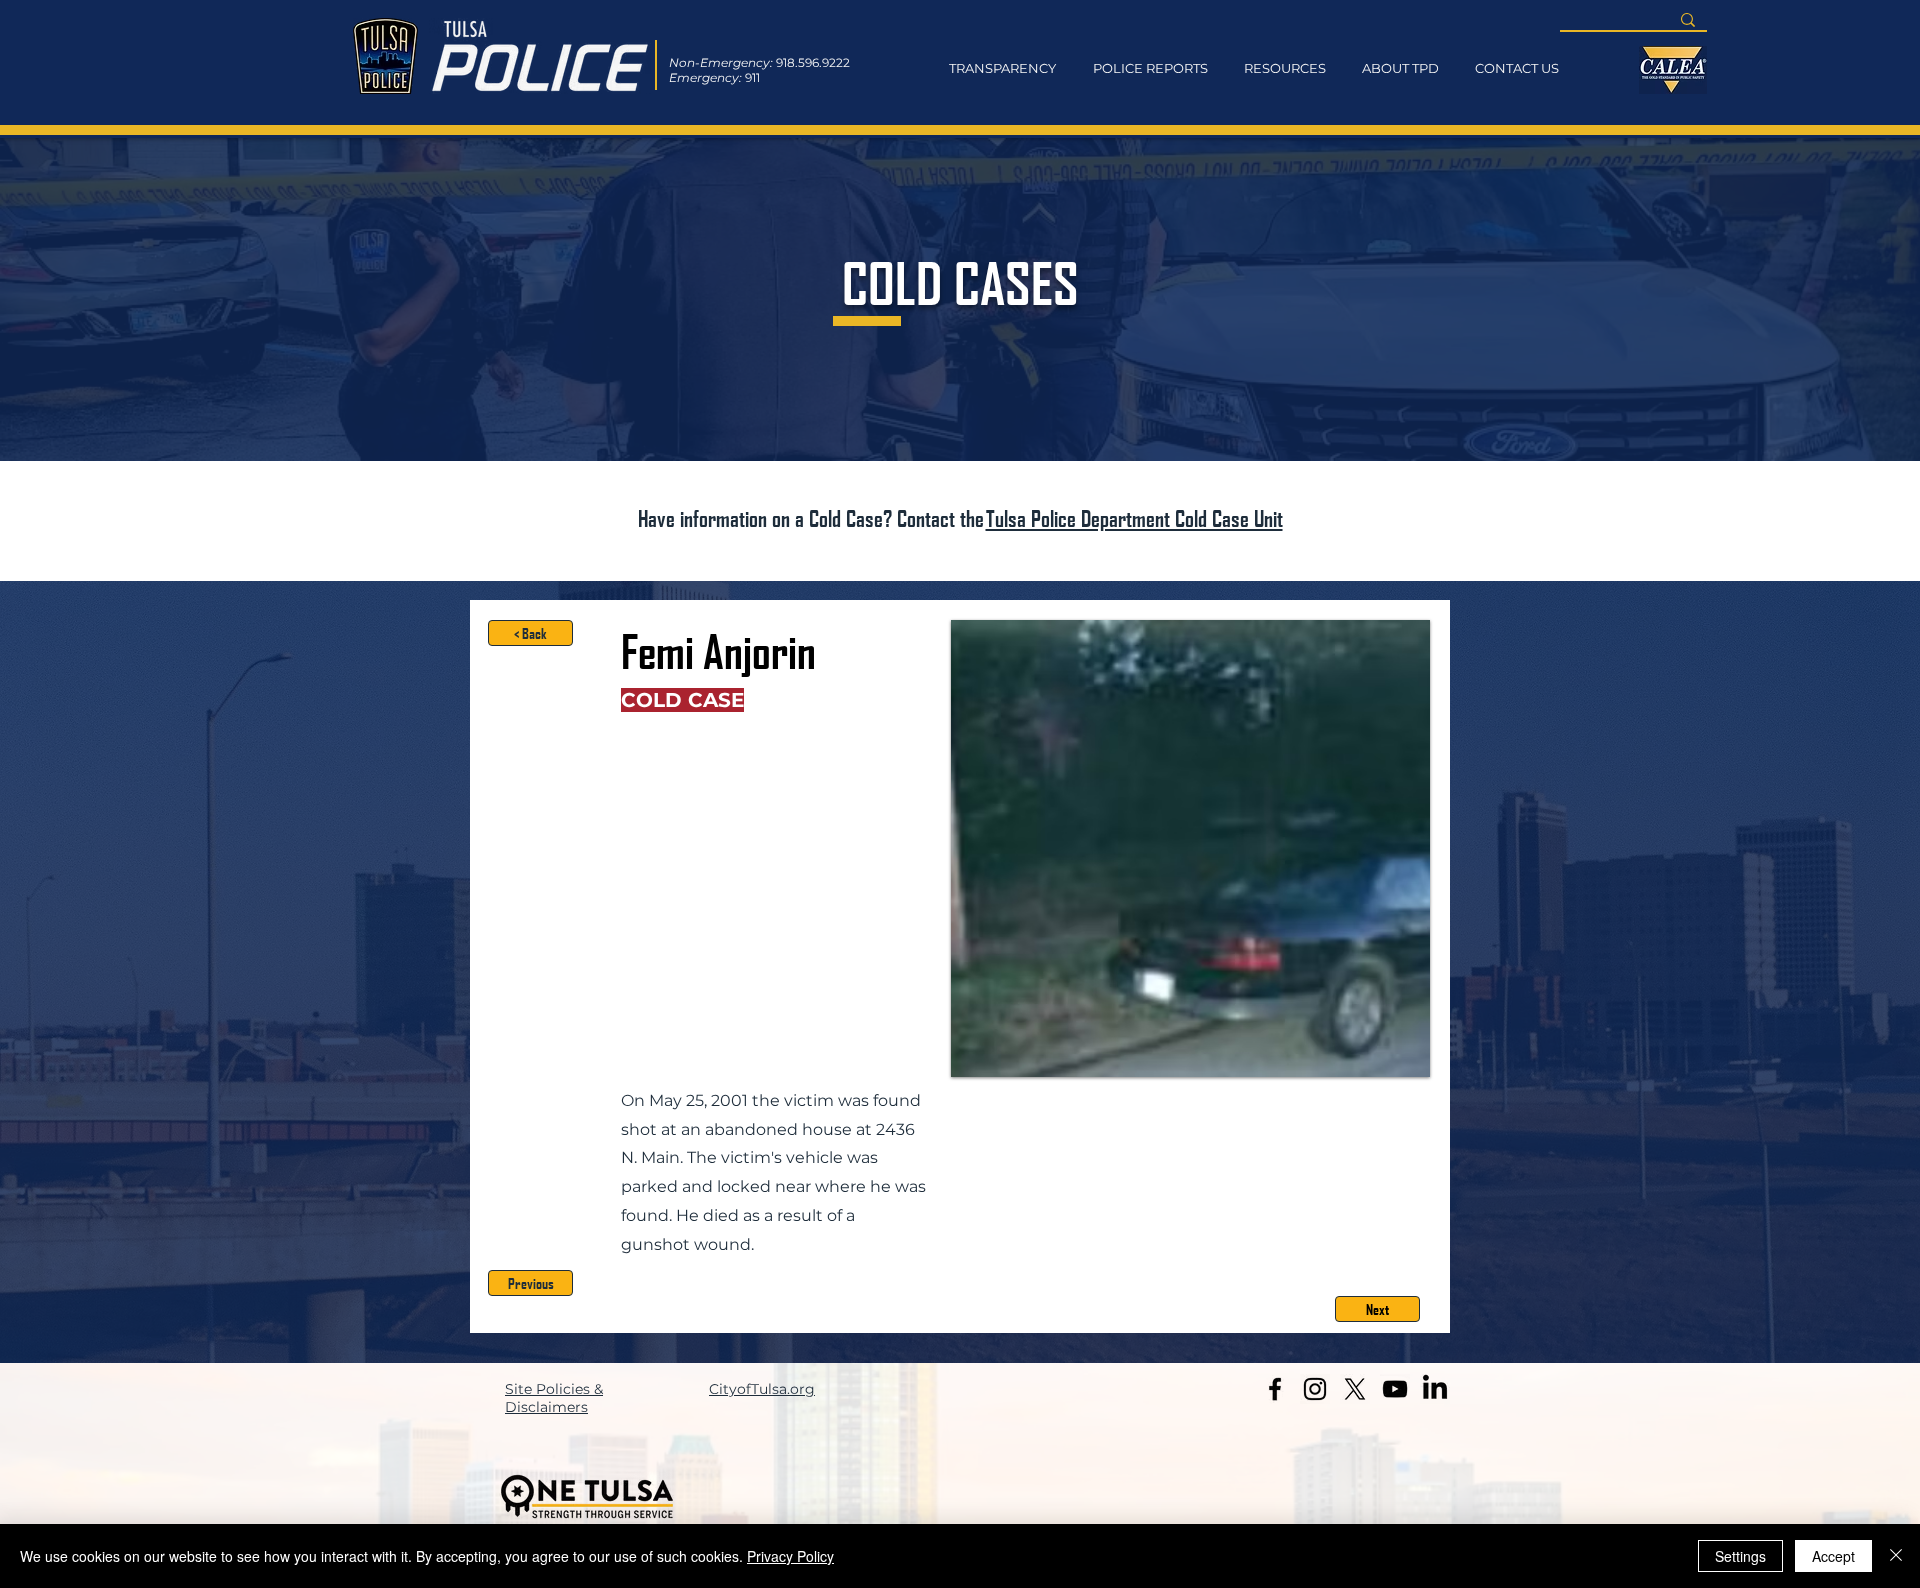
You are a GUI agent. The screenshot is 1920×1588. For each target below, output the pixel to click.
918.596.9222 (813, 62)
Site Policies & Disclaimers (554, 1398)
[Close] (1896, 1556)
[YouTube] (1395, 1389)
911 (752, 77)
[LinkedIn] (1435, 1389)
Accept (1833, 1556)
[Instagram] (1315, 1389)
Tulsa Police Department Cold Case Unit (1134, 518)
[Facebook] (1275, 1389)
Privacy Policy (790, 1556)
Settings (1740, 1556)
